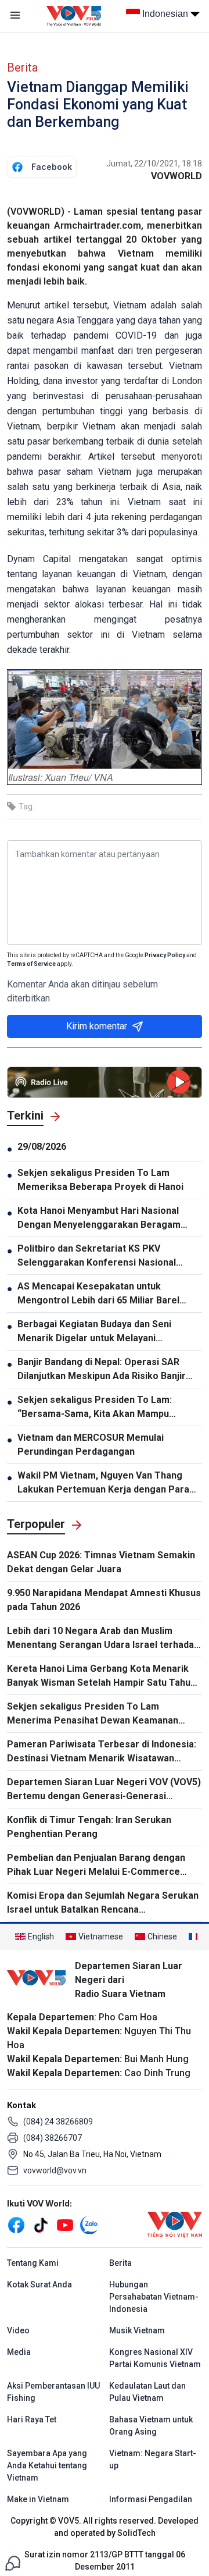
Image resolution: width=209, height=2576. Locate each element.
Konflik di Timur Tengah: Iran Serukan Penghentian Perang (89, 1827)
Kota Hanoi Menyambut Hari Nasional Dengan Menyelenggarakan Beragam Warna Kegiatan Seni (99, 1218)
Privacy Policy (165, 955)
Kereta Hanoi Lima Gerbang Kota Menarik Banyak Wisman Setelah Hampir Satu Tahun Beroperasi (101, 1676)
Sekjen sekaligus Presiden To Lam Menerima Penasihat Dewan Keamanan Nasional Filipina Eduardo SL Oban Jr (93, 1714)
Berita (22, 67)
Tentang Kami (33, 2263)
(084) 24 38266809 (58, 2122)
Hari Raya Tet (32, 2419)
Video (18, 2330)
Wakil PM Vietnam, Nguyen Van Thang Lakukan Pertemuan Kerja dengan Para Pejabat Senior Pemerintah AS (103, 1483)
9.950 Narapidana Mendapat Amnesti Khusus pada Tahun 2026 (104, 1600)
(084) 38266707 (53, 2138)
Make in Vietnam (38, 2499)
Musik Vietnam (137, 2330)
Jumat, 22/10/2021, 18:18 (154, 164)
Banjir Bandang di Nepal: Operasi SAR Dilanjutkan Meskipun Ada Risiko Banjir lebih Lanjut (102, 1370)
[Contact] (13, 2562)
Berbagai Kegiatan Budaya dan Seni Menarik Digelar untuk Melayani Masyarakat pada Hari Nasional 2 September (94, 1332)
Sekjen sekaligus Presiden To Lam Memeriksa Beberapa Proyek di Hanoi (100, 1180)
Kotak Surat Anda (39, 2284)
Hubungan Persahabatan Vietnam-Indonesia (154, 2297)
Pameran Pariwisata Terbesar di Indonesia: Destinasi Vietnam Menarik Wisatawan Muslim (102, 1752)
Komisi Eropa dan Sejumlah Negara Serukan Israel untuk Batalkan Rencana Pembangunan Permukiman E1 (103, 1903)
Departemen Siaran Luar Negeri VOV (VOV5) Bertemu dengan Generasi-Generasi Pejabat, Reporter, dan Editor (104, 1790)
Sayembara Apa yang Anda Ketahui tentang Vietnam (47, 2465)
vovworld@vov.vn (55, 2170)
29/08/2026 (42, 1147)
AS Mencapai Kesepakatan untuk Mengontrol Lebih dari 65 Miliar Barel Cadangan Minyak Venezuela (98, 1294)
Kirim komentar (97, 1026)
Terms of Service (31, 964)
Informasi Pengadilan (151, 2499)
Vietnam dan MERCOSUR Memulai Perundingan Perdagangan (91, 1445)
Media (19, 2352)
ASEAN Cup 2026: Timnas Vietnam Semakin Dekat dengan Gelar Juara (101, 1562)
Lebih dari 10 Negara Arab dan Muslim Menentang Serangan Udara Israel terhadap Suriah (103, 1639)
